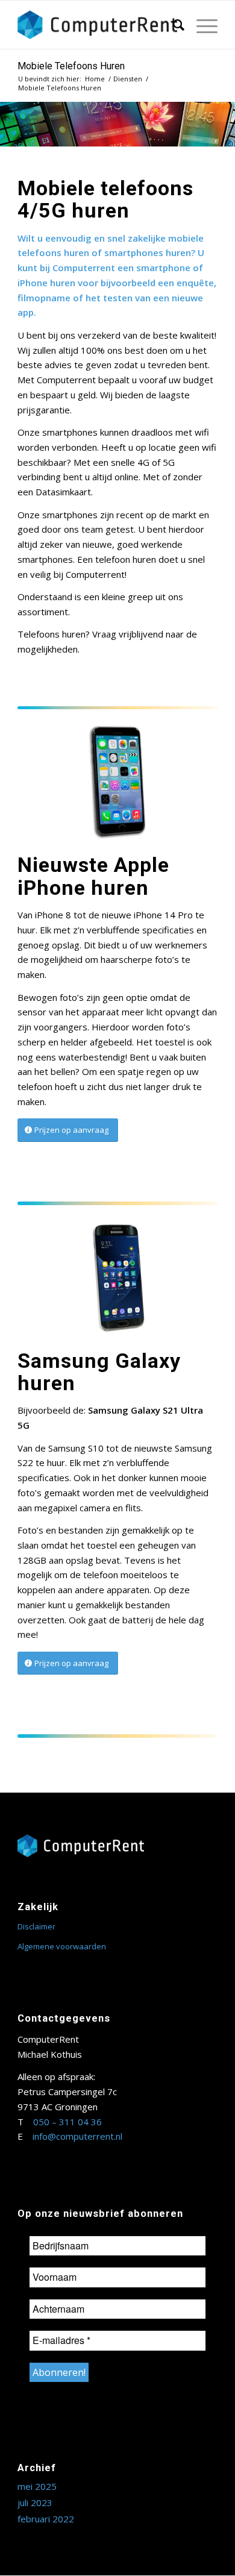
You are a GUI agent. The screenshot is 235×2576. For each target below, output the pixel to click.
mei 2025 (37, 2486)
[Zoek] (173, 25)
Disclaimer (36, 1926)
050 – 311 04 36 (67, 2122)
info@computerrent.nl (77, 2136)
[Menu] (201, 25)
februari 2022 (46, 2519)
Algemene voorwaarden (62, 1946)
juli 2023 (35, 2502)
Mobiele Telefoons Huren (71, 66)
